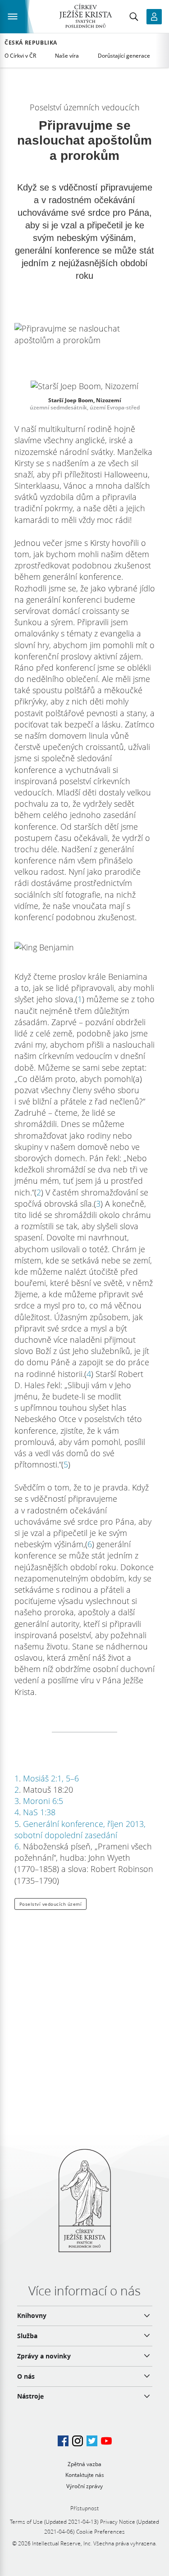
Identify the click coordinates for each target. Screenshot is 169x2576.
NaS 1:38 (39, 1812)
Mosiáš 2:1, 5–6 (51, 1778)
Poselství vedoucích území (51, 1904)
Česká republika (31, 43)
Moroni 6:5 (43, 1801)
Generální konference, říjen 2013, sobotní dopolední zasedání (80, 1829)
